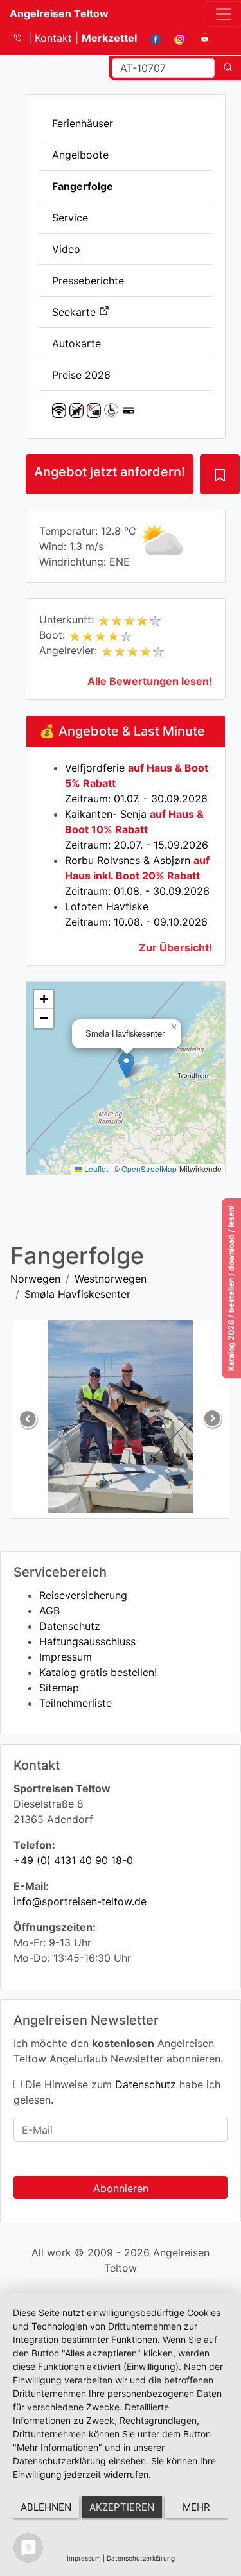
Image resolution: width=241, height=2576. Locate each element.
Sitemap (59, 1688)
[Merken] (220, 474)
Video (66, 249)
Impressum (66, 1657)
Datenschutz (70, 1626)
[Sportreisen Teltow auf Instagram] (175, 38)
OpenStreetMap (149, 1169)
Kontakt (55, 38)
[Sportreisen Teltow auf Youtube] (200, 38)
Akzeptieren (122, 2507)
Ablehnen (46, 2507)
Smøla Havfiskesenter (77, 1294)
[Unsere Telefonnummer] (22, 38)
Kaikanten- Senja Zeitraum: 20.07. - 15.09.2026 (137, 829)
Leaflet (95, 1169)
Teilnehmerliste (76, 1703)
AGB (49, 1611)
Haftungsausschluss (87, 1641)
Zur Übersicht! (175, 947)
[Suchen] (228, 68)
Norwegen (35, 1279)
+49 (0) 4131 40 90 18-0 (73, 1860)
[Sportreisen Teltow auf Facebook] (151, 38)
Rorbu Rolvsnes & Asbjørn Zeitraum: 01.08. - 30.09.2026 (137, 876)
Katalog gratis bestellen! (98, 1672)
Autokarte (76, 343)
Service (70, 218)
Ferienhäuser (83, 123)
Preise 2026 (81, 375)
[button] (126, 1065)
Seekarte (76, 312)
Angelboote (80, 155)
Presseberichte (88, 281)
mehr (196, 2507)
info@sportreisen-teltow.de (80, 1901)
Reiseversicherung (83, 1595)
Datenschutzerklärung (141, 2558)
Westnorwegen (111, 1279)
